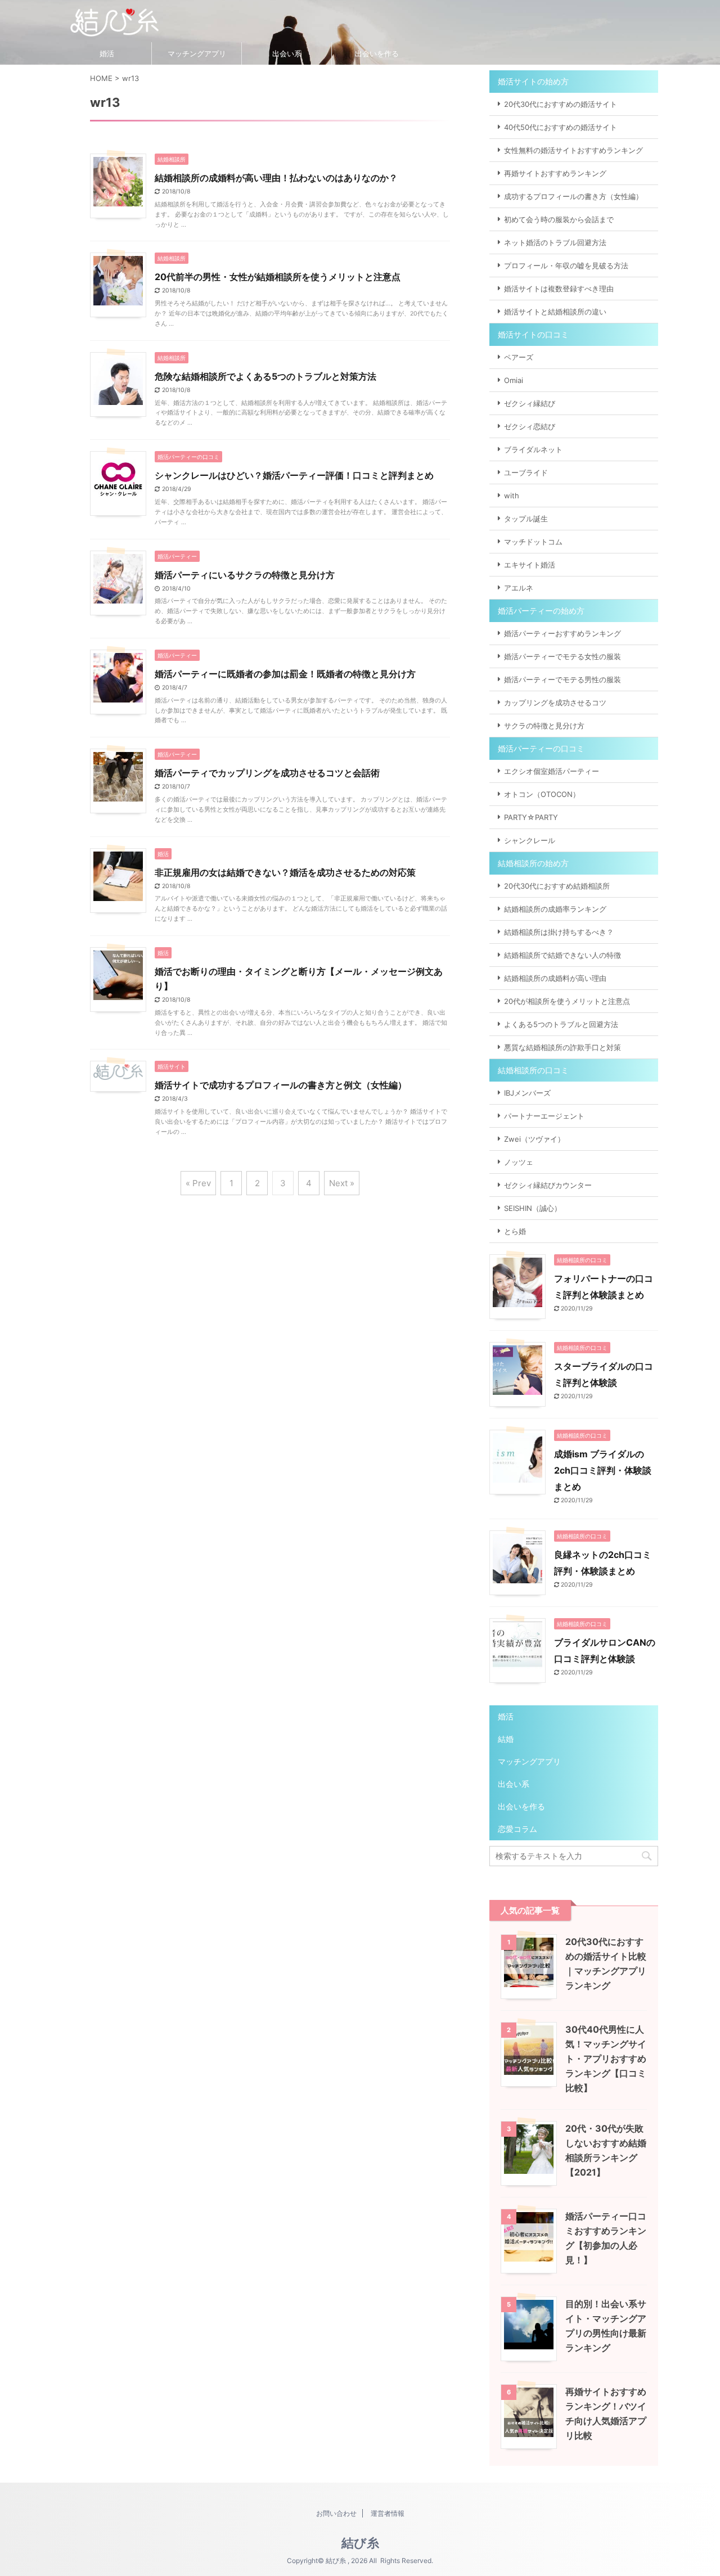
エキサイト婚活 (530, 565)
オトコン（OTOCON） (542, 794)
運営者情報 (388, 2513)
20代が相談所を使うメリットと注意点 (567, 1001)
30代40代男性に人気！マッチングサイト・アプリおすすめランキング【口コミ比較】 (606, 2059)
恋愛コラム (517, 1829)
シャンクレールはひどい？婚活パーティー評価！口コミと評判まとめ (294, 475)
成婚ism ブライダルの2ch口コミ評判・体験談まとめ (603, 1470)
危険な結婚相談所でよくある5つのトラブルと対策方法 (265, 376)
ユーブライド (526, 472)
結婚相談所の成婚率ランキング (555, 909)
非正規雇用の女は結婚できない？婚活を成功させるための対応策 (285, 872)
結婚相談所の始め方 (533, 863)
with (512, 496)
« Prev (198, 1183)
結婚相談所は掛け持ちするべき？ (559, 932)
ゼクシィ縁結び (530, 403)
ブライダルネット (533, 449)
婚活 (107, 53)
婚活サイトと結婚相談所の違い (555, 312)
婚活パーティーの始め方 (541, 611)
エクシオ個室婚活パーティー (552, 771)
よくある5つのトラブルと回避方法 (561, 1024)
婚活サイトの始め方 (533, 81)
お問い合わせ (336, 2513)
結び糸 (360, 2543)
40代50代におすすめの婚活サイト (561, 127)
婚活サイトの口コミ (533, 334)
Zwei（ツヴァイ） (534, 1139)
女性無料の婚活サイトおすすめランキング (573, 150)
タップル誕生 (526, 519)
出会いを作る (377, 53)
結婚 (506, 1739)
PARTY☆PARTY (531, 817)
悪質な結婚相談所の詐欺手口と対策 (562, 1047)
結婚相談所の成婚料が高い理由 (555, 978)
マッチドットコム (533, 542)
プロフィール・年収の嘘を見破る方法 (566, 265)
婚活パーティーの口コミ (541, 748)
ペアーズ (519, 357)
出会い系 (287, 53)
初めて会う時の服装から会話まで (559, 219)
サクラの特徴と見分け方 (544, 726)
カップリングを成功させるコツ (555, 702)
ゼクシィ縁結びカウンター (548, 1185)
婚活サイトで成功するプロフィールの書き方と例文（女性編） (281, 1085)
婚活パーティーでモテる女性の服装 (562, 656)
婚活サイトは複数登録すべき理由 (559, 289)
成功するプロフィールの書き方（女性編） (573, 196)
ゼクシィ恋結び (530, 426)
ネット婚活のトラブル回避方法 (555, 242)
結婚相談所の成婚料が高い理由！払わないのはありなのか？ (276, 178)
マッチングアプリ (197, 53)
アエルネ (519, 588)
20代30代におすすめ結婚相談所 (557, 886)
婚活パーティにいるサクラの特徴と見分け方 (245, 575)
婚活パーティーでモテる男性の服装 (562, 679)
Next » (342, 1183)
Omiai (514, 380)
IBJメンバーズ (527, 1093)
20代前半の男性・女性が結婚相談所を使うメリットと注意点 (278, 277)
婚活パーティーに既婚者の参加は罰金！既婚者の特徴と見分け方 (285, 674)
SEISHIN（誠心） (533, 1208)
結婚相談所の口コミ (533, 1070)
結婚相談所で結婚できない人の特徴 (562, 955)
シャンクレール (530, 840)
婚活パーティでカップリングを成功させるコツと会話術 (267, 773)
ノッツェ (519, 1162)
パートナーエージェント (544, 1116)
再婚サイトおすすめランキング (555, 173)
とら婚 (515, 1231)
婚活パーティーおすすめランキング (562, 633)
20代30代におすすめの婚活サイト (561, 104)
